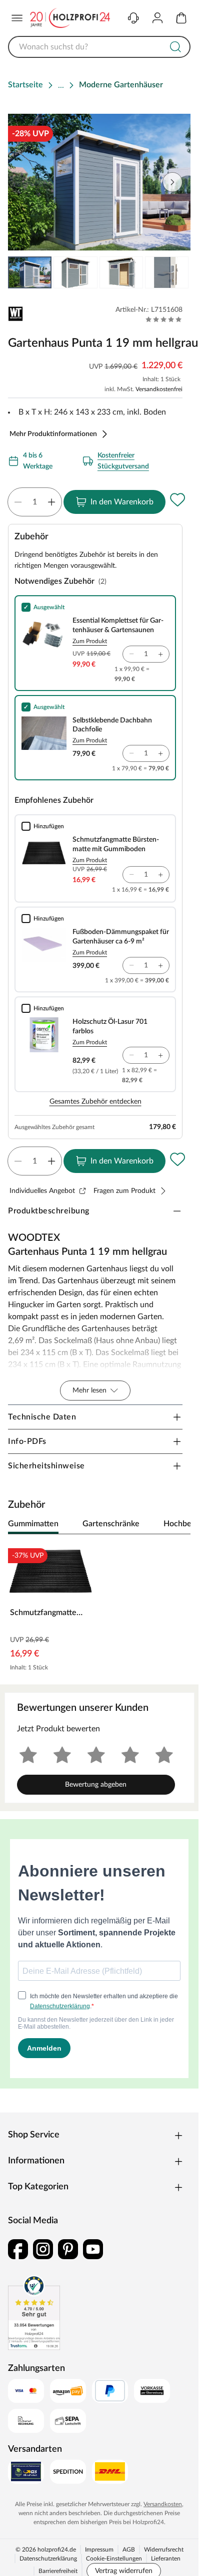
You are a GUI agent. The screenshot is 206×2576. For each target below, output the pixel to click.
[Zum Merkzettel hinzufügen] (177, 500)
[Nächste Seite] (174, 272)
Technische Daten (42, 1417)
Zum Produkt (90, 641)
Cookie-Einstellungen (114, 2559)
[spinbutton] (35, 502)
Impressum (99, 2550)
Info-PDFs (27, 1441)
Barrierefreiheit (58, 2571)
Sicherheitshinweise (46, 1466)
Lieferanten (166, 2559)
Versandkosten (163, 2504)
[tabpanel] (99, 1609)
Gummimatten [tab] (33, 1524)
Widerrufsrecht (164, 2550)
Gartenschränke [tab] (111, 1524)
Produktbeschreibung (49, 1211)
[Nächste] (178, 1524)
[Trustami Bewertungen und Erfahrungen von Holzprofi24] (34, 2313)
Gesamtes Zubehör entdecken (95, 1102)
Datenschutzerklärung (48, 2559)
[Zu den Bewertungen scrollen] (164, 319)
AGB (129, 2550)
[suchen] (175, 47)
